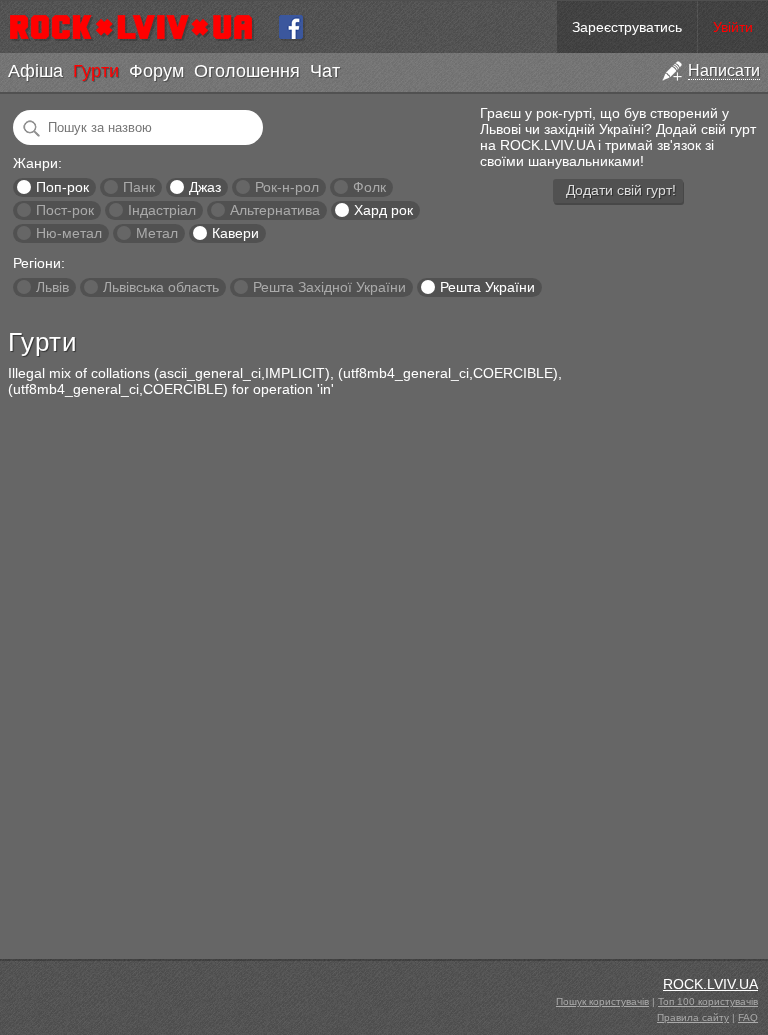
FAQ (748, 1017)
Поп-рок (62, 187)
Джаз (205, 187)
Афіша (35, 71)
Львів (52, 287)
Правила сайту (693, 1017)
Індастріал (162, 210)
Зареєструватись (627, 27)
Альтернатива (275, 210)
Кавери (235, 233)
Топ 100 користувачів (708, 1001)
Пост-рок (65, 210)
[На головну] (139, 27)
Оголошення (247, 71)
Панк (139, 187)
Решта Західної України (329, 287)
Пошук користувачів (602, 1001)
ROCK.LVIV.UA (710, 984)
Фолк (369, 187)
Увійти (733, 27)
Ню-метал (69, 233)
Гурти (96, 71)
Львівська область (161, 287)
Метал (157, 233)
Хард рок (383, 210)
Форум (156, 71)
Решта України (487, 287)
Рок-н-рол (287, 187)
